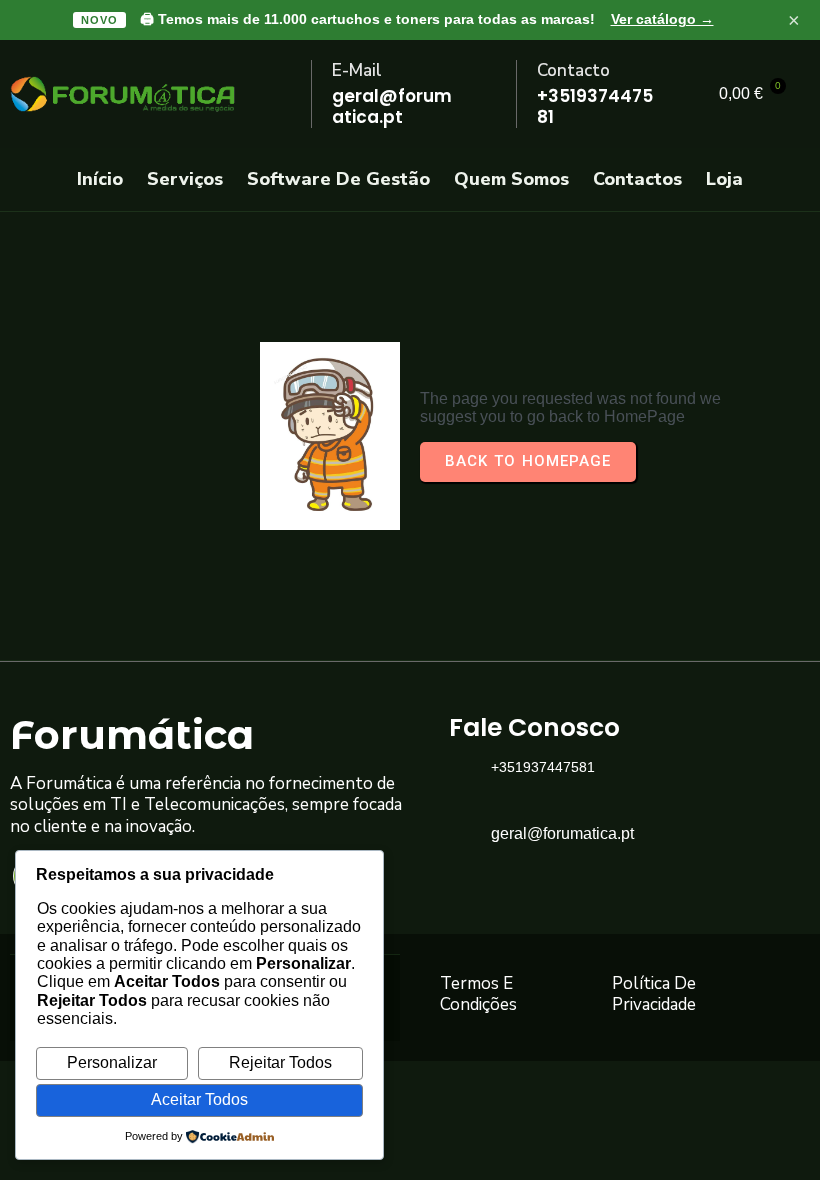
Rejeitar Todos (280, 1062)
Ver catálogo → (662, 19)
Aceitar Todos (199, 1099)
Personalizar (112, 1062)
